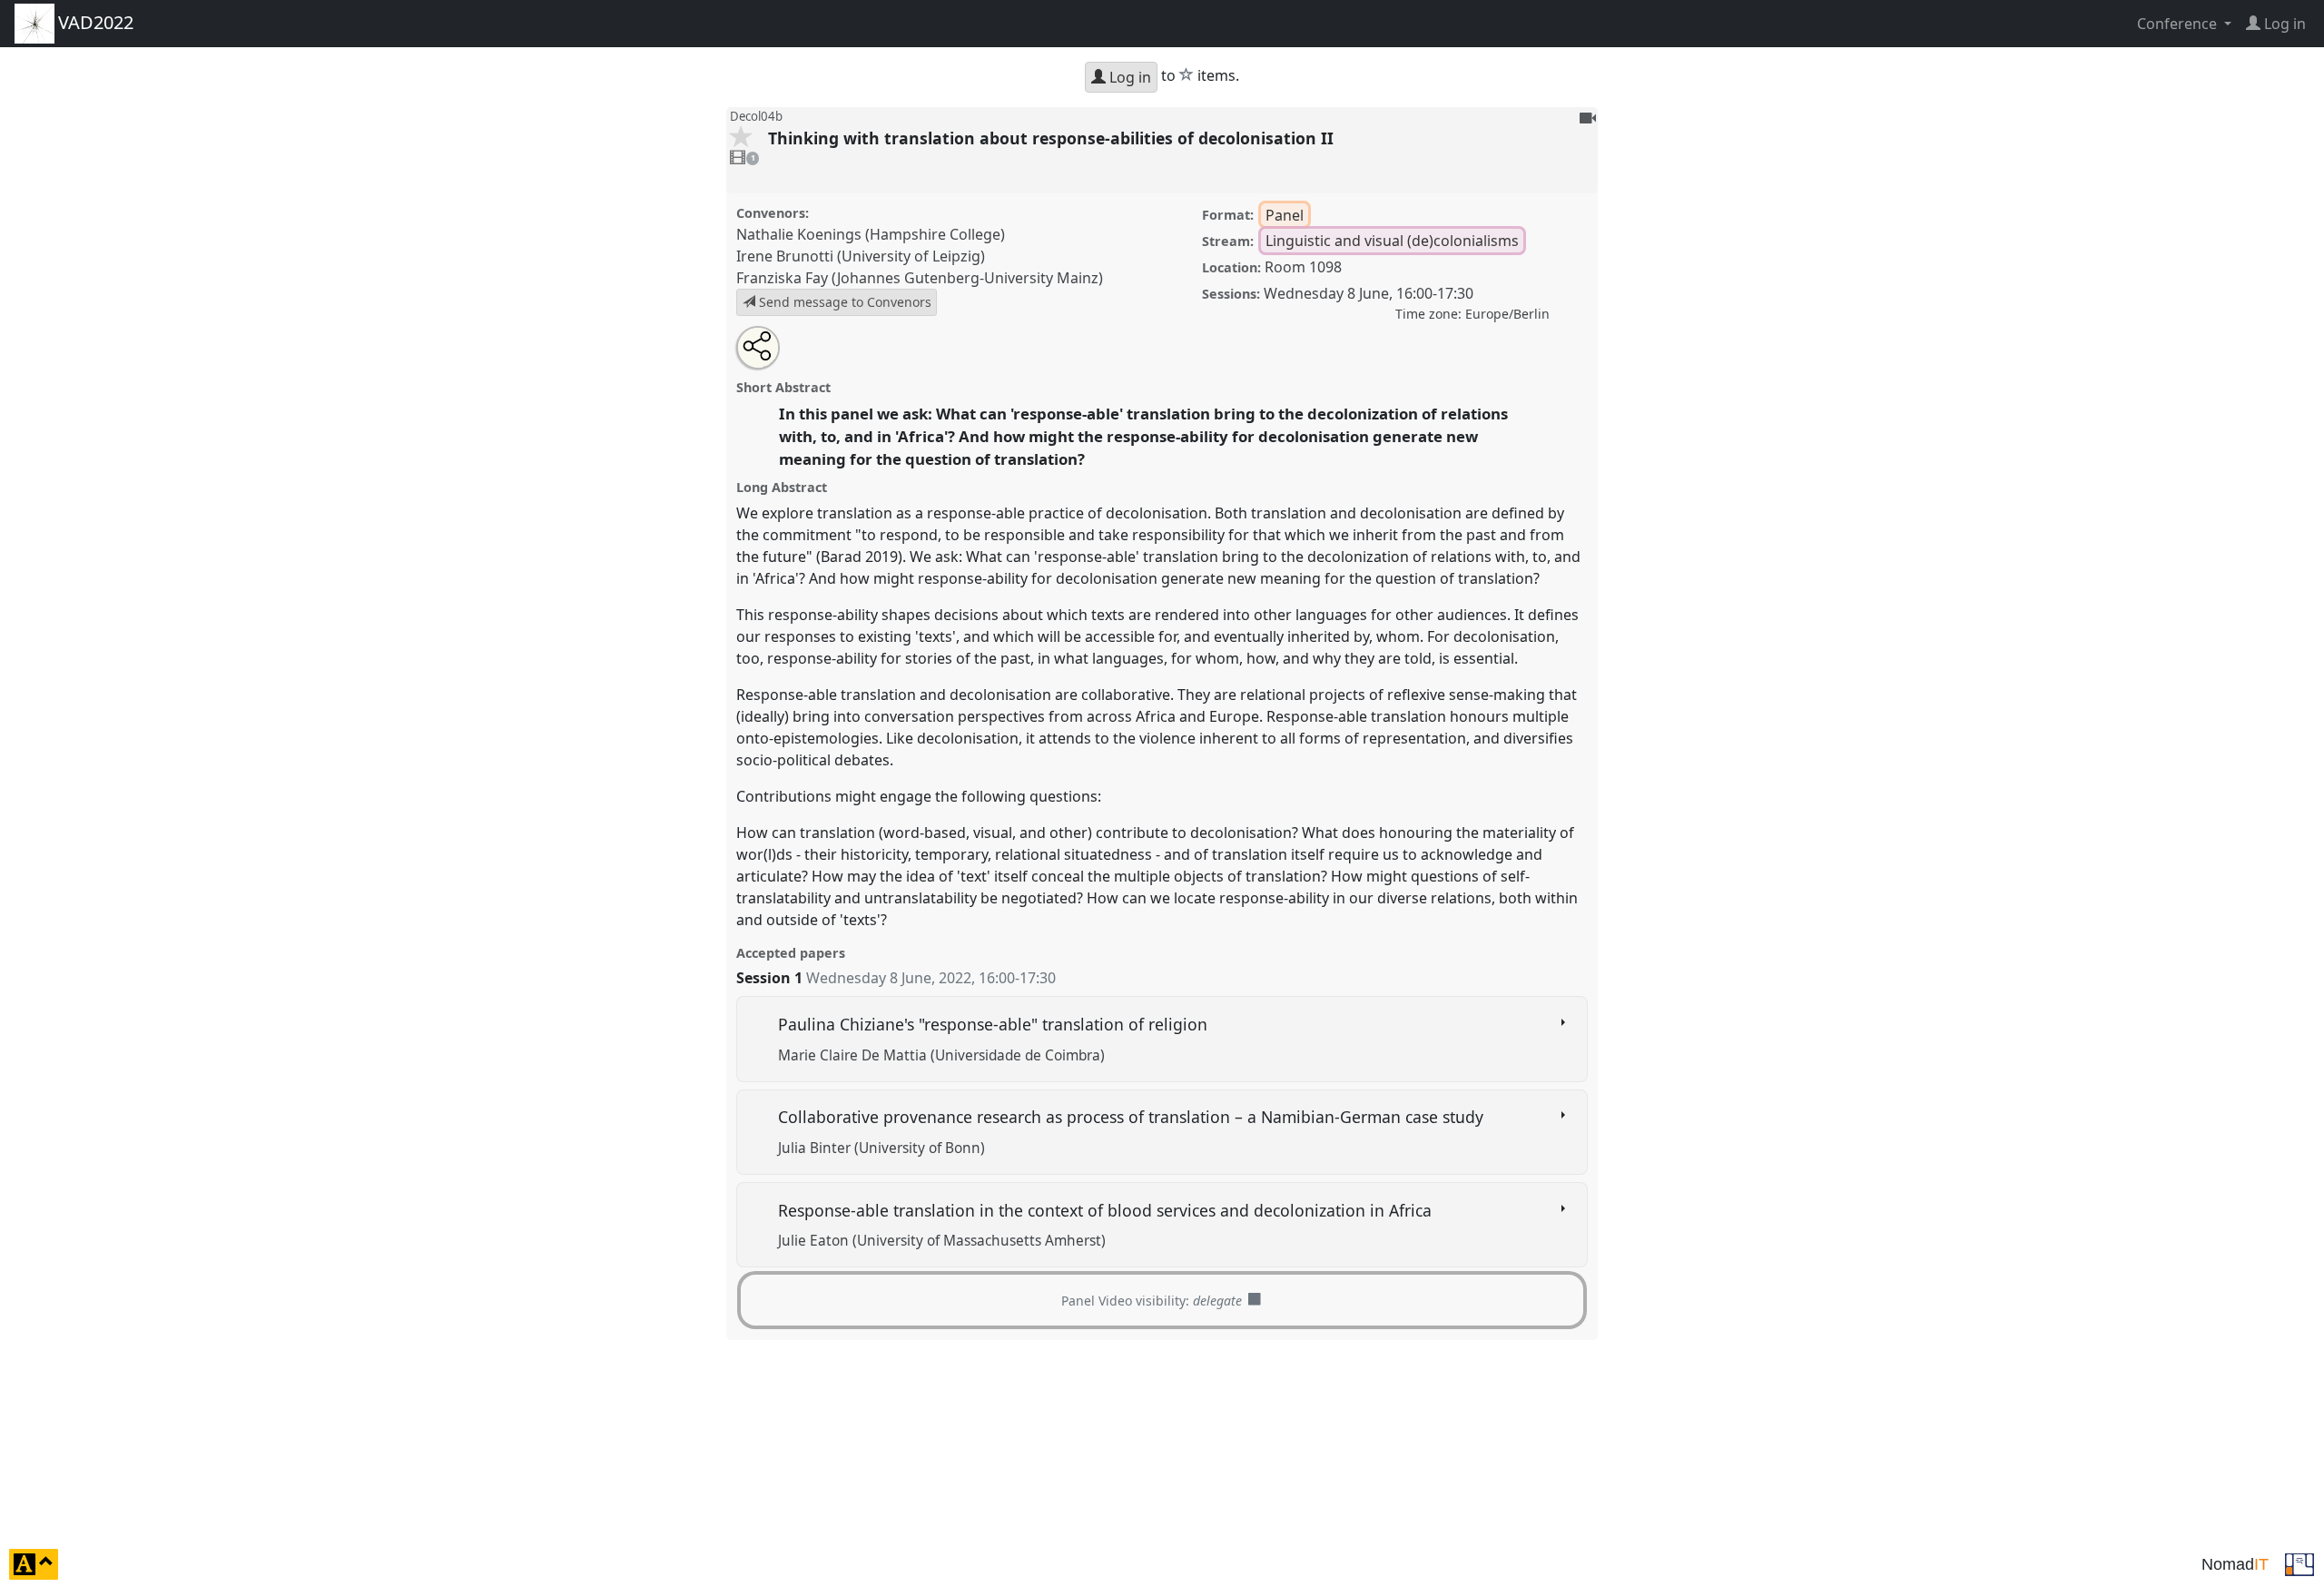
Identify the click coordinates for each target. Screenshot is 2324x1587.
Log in (1128, 77)
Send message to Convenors (843, 302)
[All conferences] (2299, 1562)
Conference (2179, 24)
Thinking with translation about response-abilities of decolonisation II (1053, 138)
